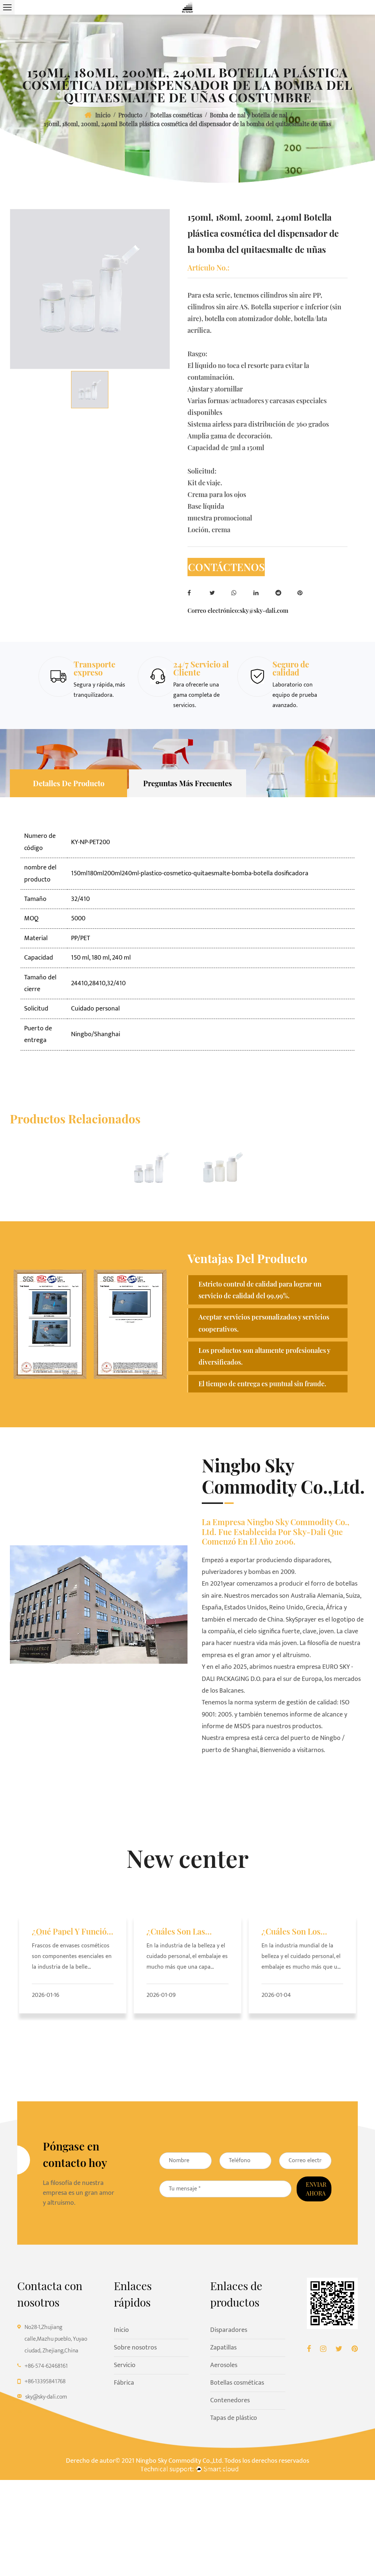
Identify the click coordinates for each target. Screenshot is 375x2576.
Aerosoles (224, 2365)
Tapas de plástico (234, 2418)
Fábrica (124, 2383)
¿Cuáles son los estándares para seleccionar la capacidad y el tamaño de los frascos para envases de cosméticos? (300, 1931)
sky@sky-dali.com (264, 610)
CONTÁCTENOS (226, 567)
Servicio (125, 2365)
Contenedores (230, 2400)
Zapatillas (223, 2348)
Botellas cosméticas (176, 115)
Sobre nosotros (135, 2348)
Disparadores (229, 2330)
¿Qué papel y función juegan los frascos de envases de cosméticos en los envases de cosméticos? (73, 1931)
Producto (130, 115)
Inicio (103, 115)
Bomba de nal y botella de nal (249, 115)
